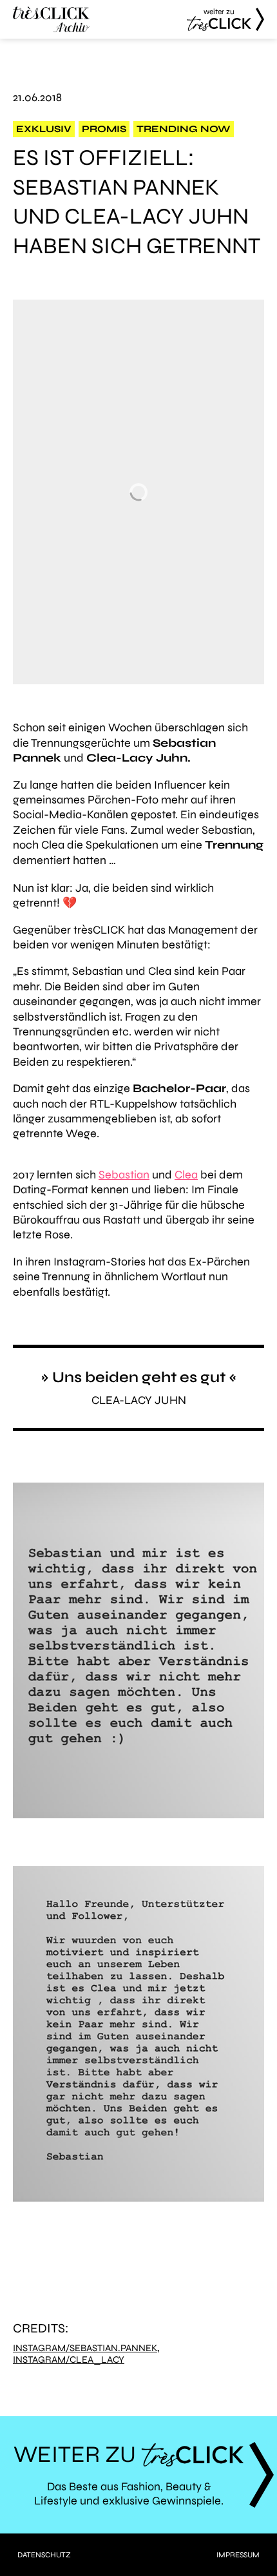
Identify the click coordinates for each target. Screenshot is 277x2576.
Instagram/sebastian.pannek (85, 2348)
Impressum (238, 2555)
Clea (186, 1175)
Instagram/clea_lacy (69, 2360)
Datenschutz (44, 2555)
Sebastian (124, 1175)
